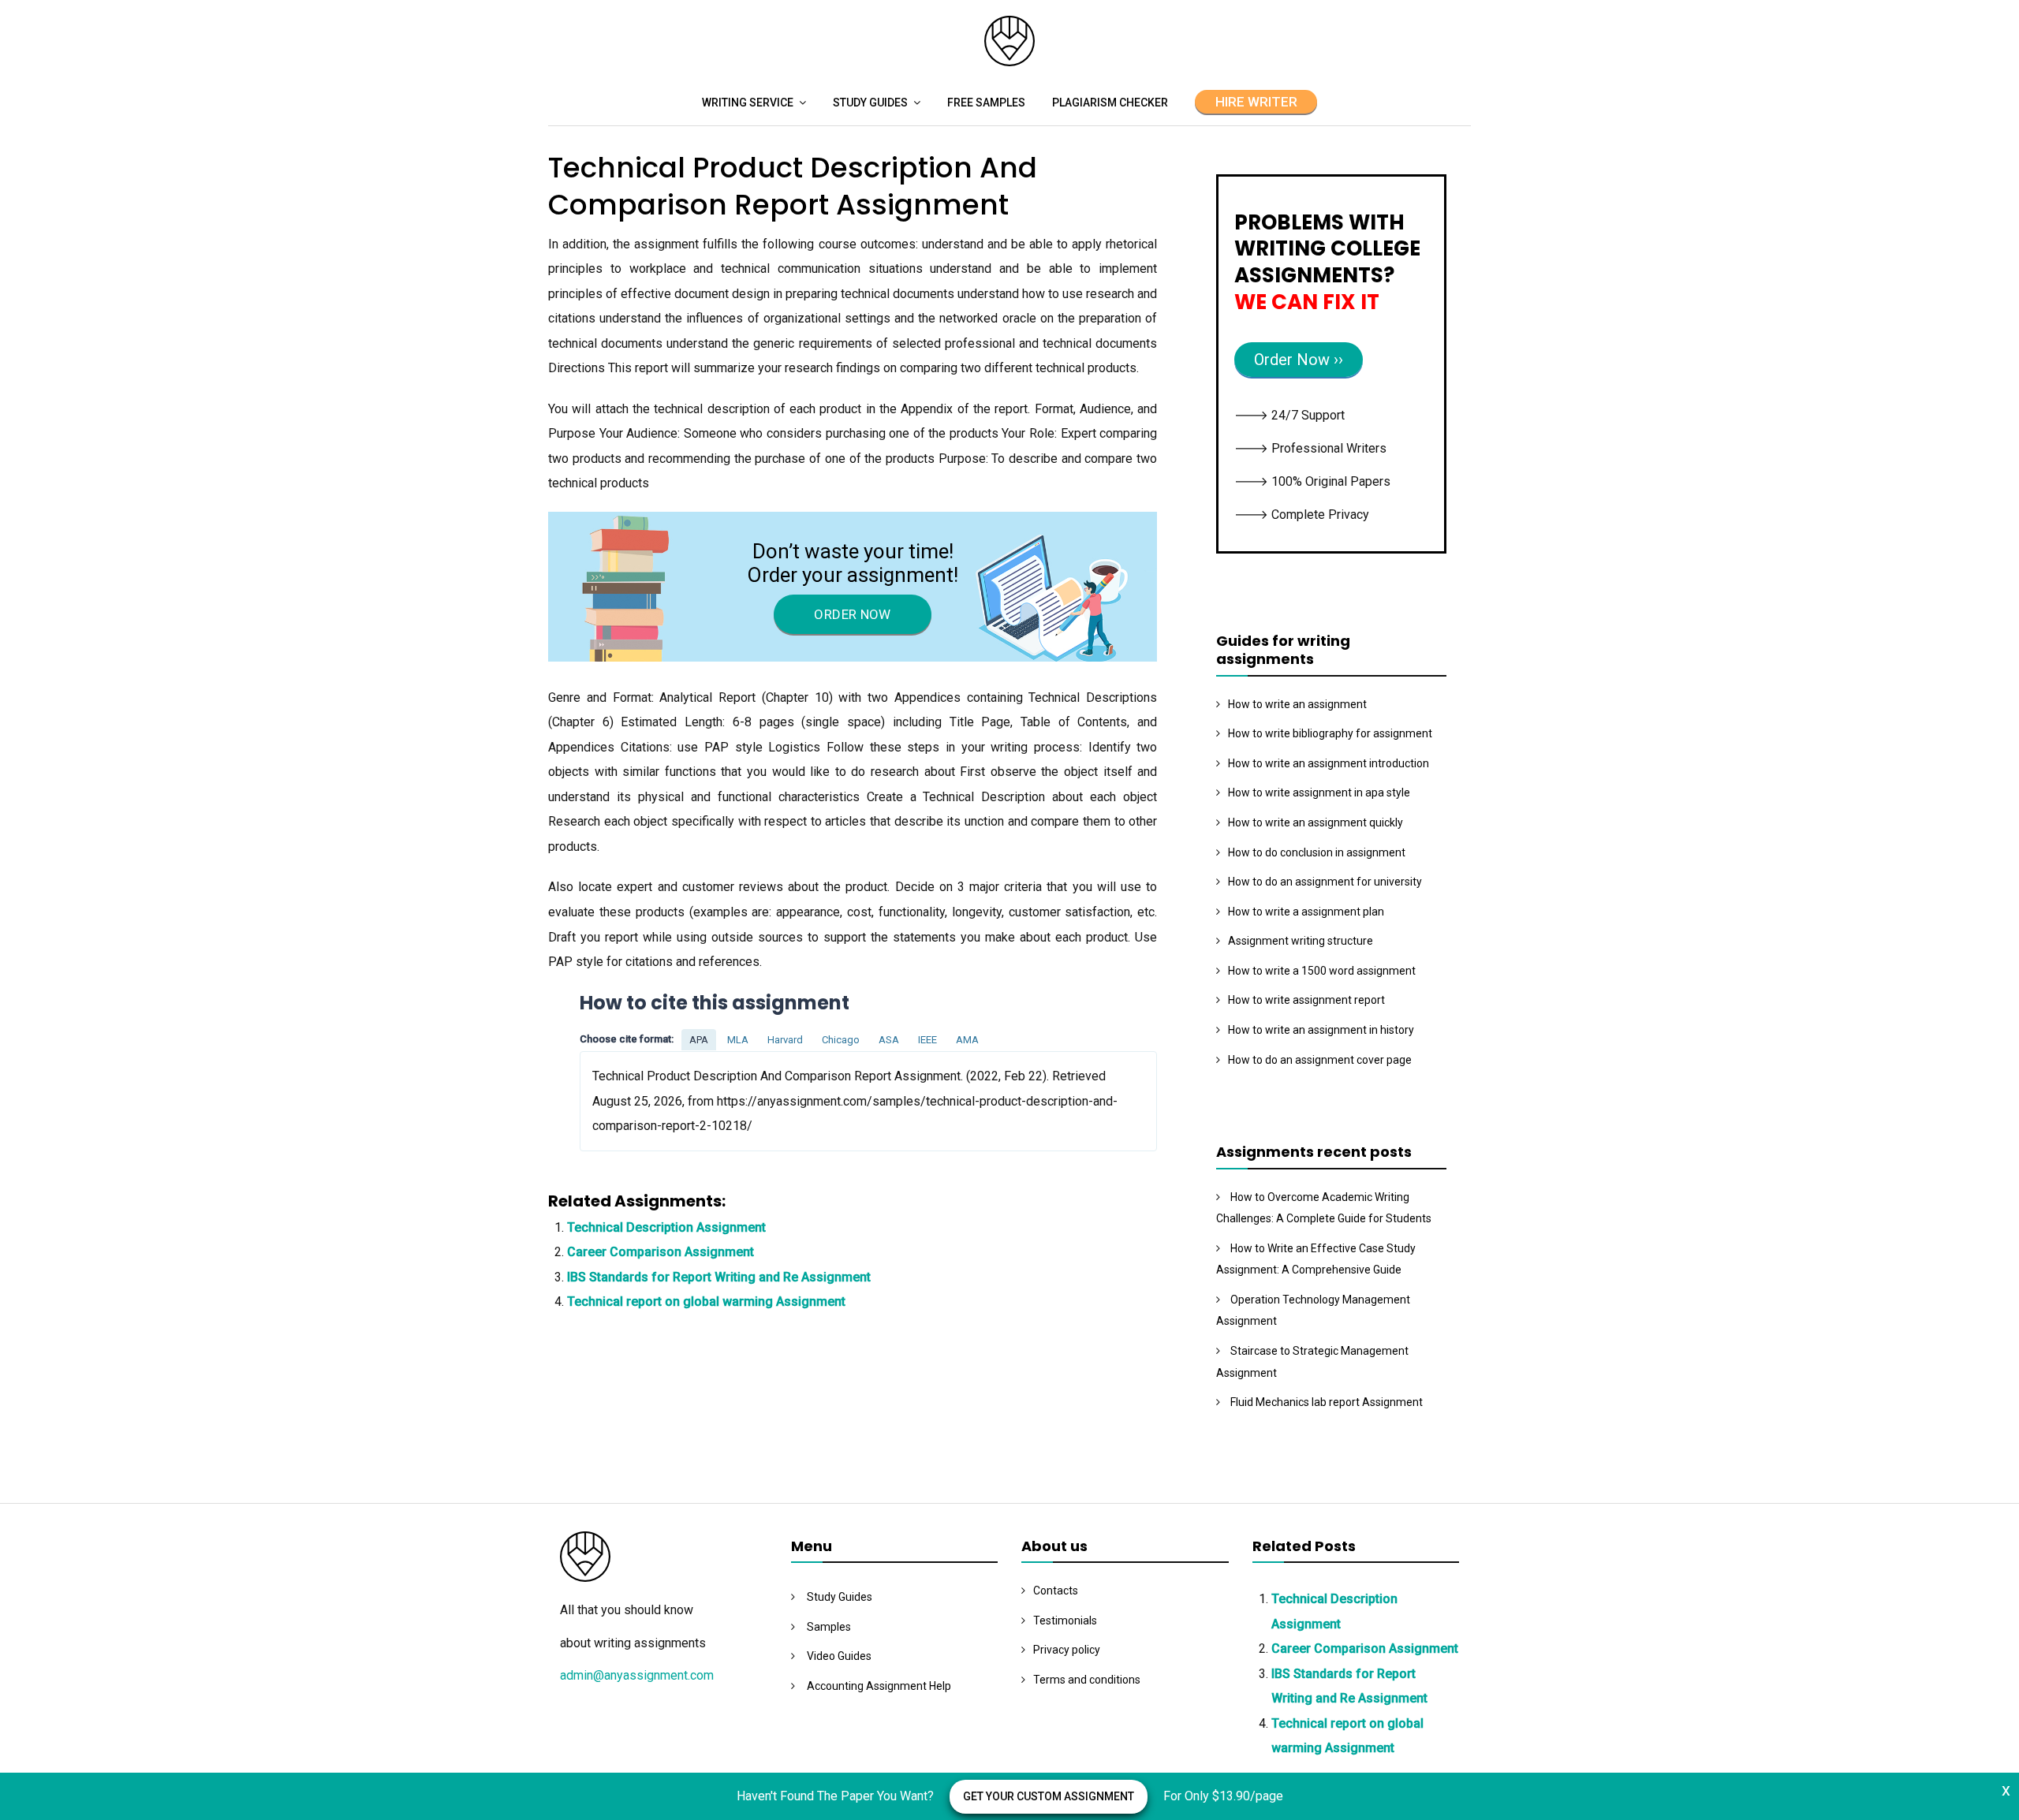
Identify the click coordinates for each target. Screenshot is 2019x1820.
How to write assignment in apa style (1319, 793)
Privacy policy (1067, 1650)
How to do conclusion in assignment (1317, 852)
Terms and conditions (1087, 1680)
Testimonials (1065, 1620)
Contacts (1056, 1591)
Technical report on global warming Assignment (706, 1302)
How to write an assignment (1297, 704)
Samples (829, 1627)
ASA (889, 1040)
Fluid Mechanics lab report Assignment (1327, 1402)
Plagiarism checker (1110, 103)
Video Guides (839, 1656)
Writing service (748, 103)
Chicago (841, 1040)
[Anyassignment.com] (1009, 62)
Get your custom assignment (1049, 1796)
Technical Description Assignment (666, 1227)
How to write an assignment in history (1321, 1030)
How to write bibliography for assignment (1330, 733)
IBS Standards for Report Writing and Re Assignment (719, 1277)
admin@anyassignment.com (637, 1675)
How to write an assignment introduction (1329, 763)
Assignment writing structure (1301, 941)
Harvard (785, 1040)
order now (852, 614)
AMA (967, 1040)
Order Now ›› (1299, 360)
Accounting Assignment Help (879, 1686)
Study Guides (870, 103)
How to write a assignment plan (1306, 912)
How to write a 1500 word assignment (1322, 971)
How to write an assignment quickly (1316, 822)
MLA (738, 1040)
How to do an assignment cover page (1320, 1060)
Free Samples (986, 103)
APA (699, 1040)
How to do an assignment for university (1325, 882)
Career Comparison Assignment (661, 1252)
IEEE (927, 1040)
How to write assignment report (1306, 1000)
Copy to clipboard (639, 1100)
